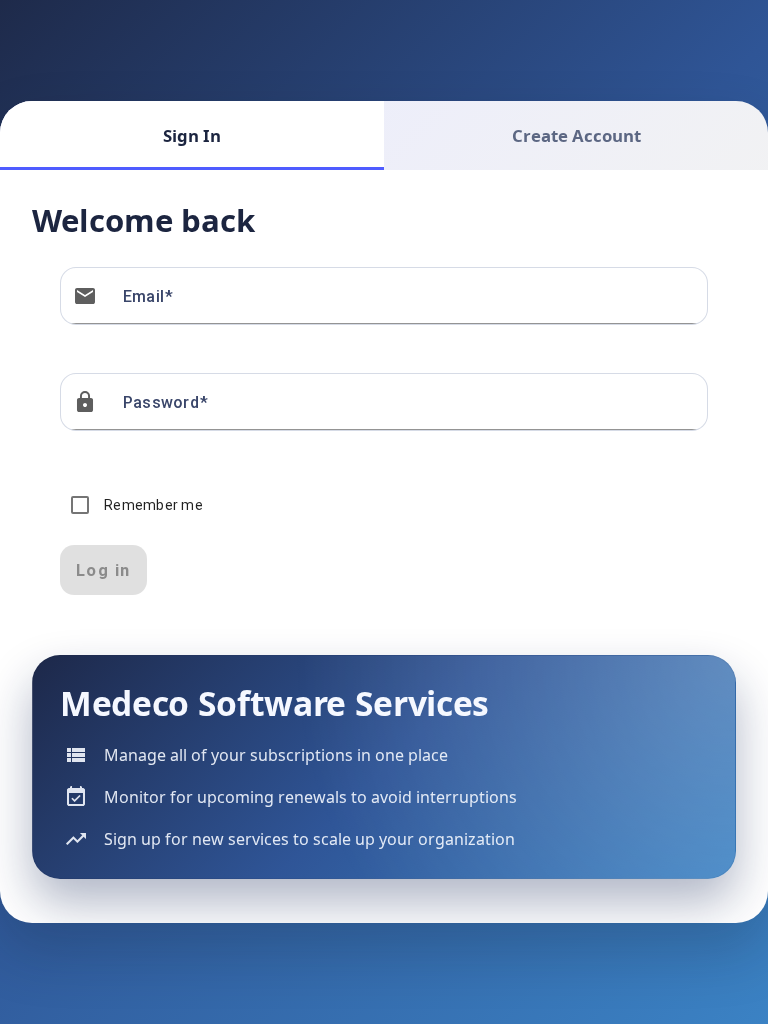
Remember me (153, 505)
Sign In (192, 135)
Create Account (576, 135)
